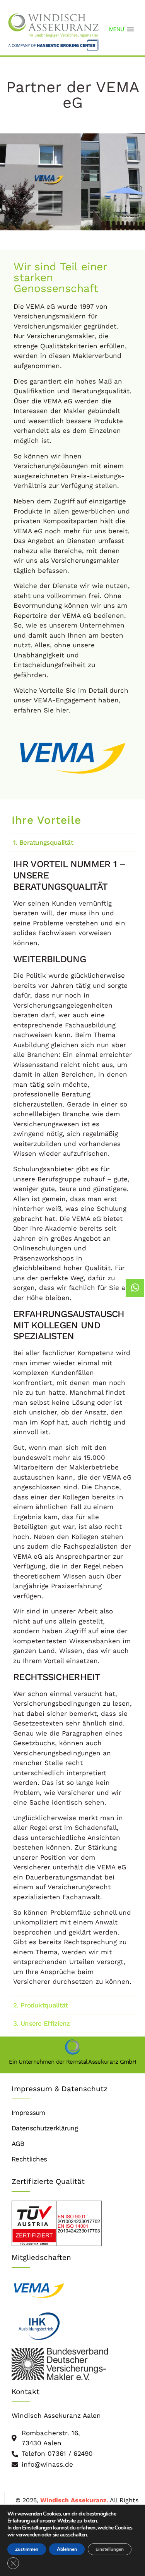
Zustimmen (27, 2549)
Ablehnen (67, 2549)
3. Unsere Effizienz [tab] (42, 2023)
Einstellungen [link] (37, 2528)
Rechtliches (29, 2159)
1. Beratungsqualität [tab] (43, 842)
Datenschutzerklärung (45, 2128)
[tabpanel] (72, 1424)
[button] (116, 29)
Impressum (28, 2113)
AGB (18, 2144)
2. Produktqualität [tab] (40, 2005)
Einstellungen (110, 2549)
